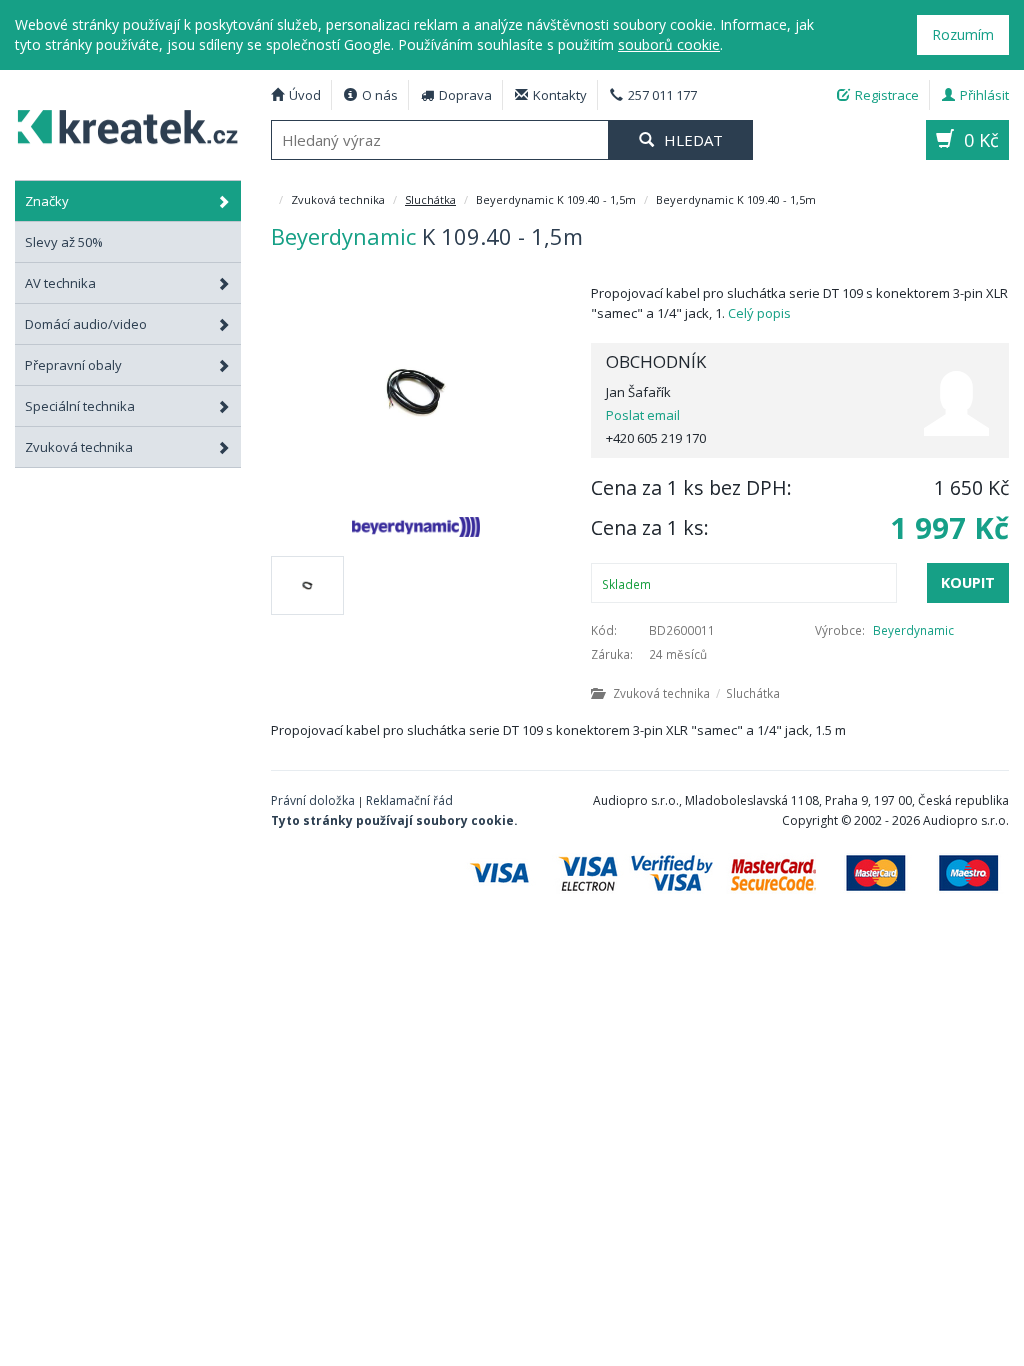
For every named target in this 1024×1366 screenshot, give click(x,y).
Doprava (465, 95)
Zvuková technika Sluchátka (696, 693)
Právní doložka (313, 800)
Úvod (305, 95)
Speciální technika (80, 406)
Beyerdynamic (913, 630)
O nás (380, 95)
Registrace (887, 95)
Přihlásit (984, 95)
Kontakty (560, 95)
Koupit (968, 582)
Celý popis (759, 313)
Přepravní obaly (73, 365)
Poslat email (643, 415)
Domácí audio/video (86, 324)
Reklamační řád (409, 800)
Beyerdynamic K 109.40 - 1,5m (128, 124)
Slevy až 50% (64, 242)
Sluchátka (430, 199)
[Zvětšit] (416, 392)
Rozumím (963, 34)
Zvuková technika (79, 447)
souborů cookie (669, 44)
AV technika (60, 283)
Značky (47, 201)
